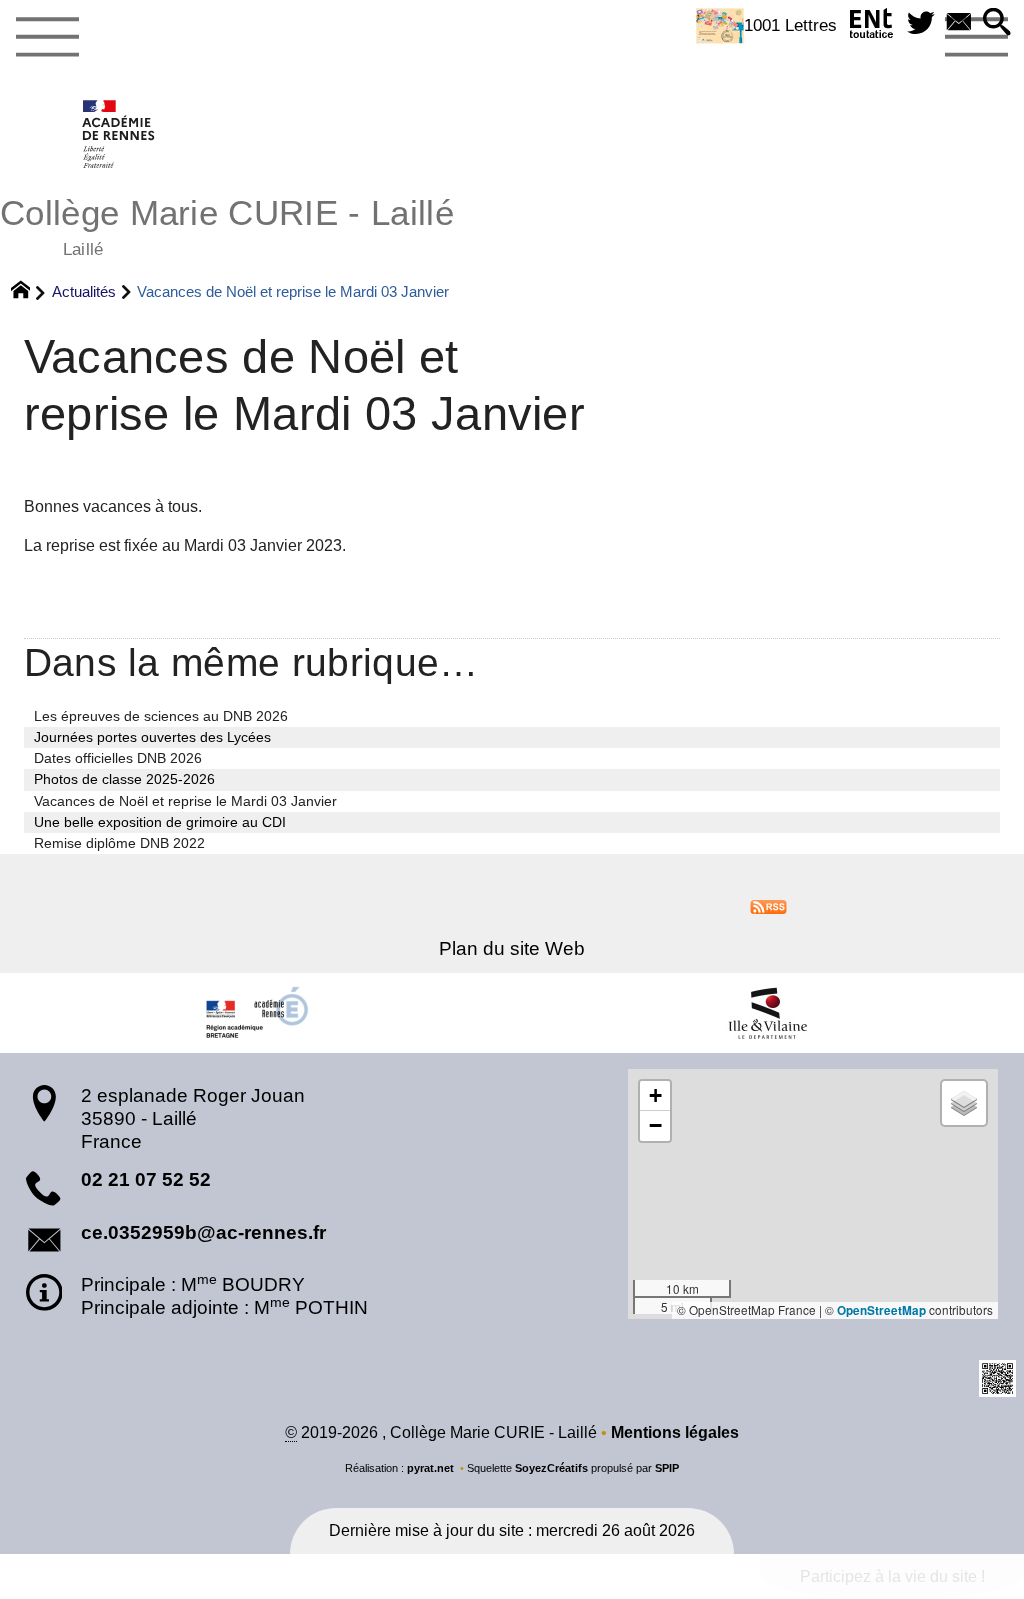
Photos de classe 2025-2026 (124, 779)
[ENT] (872, 27)
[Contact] (959, 23)
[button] (997, 23)
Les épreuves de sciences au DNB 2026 (161, 716)
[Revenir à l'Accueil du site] (29, 292)
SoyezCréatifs (551, 1468)
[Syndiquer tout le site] (768, 905)
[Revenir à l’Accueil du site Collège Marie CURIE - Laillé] (119, 134)
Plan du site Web (512, 948)
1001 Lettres (790, 25)
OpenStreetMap (881, 1310)
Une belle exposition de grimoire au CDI (160, 822)
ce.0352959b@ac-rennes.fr (203, 1232)
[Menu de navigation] (47, 38)
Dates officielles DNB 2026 (118, 758)
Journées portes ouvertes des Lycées (152, 737)
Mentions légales (675, 1432)
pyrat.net (430, 1468)
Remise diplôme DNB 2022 (119, 843)
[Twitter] (921, 23)
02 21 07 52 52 (146, 1179)
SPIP (667, 1468)
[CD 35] (768, 1013)
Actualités (84, 291)
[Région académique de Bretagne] (256, 1013)
